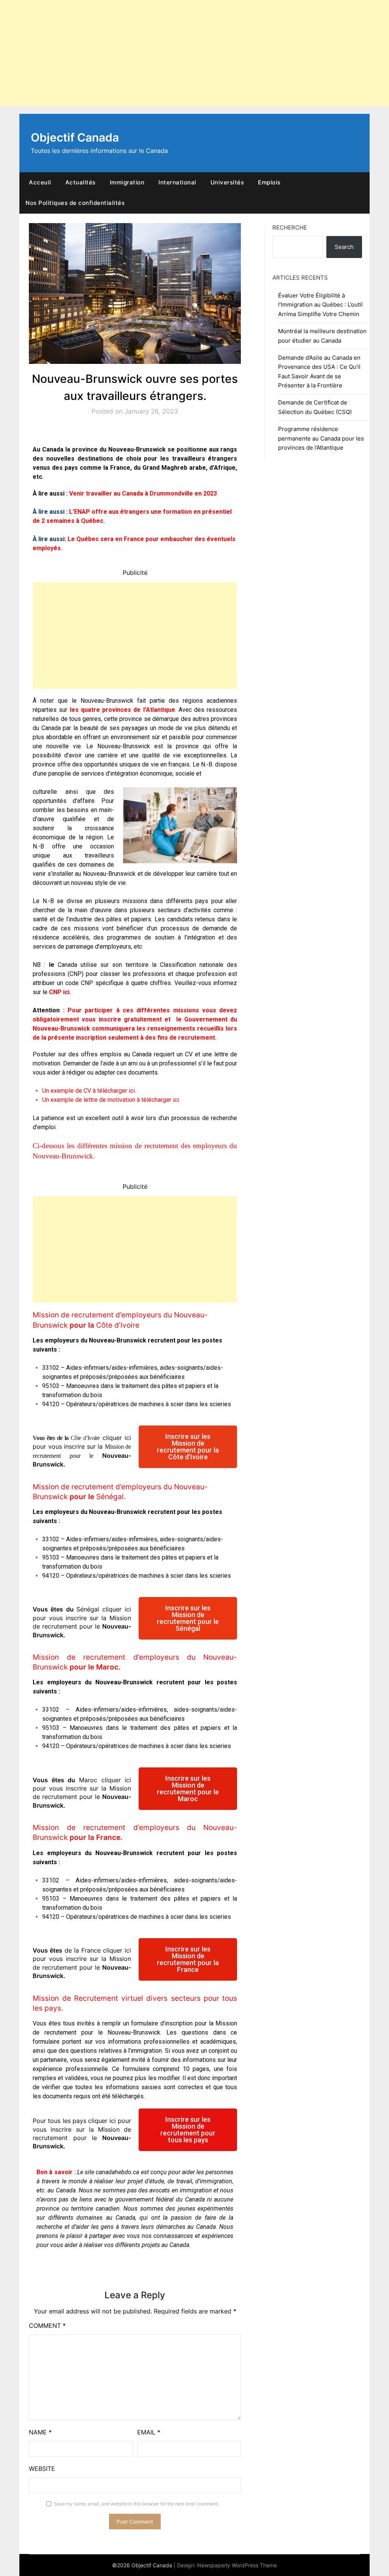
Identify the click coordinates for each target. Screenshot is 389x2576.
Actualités (81, 182)
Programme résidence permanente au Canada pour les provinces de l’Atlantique (321, 438)
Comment (47, 2326)
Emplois (269, 182)
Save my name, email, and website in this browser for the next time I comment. (136, 2504)
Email (149, 2432)
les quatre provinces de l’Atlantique (123, 710)
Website (42, 2469)
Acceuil (40, 182)
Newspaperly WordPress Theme (237, 2565)
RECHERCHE (290, 227)
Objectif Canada (75, 137)
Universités (227, 182)
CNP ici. (60, 992)
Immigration (127, 182)
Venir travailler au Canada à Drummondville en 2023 (143, 493)
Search (344, 247)
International (177, 182)
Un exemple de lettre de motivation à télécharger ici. (111, 1100)
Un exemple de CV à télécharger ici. (89, 1091)
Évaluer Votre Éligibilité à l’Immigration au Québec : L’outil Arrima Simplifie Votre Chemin (320, 305)
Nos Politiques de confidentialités (75, 203)
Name (40, 2432)
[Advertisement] (194, 53)
